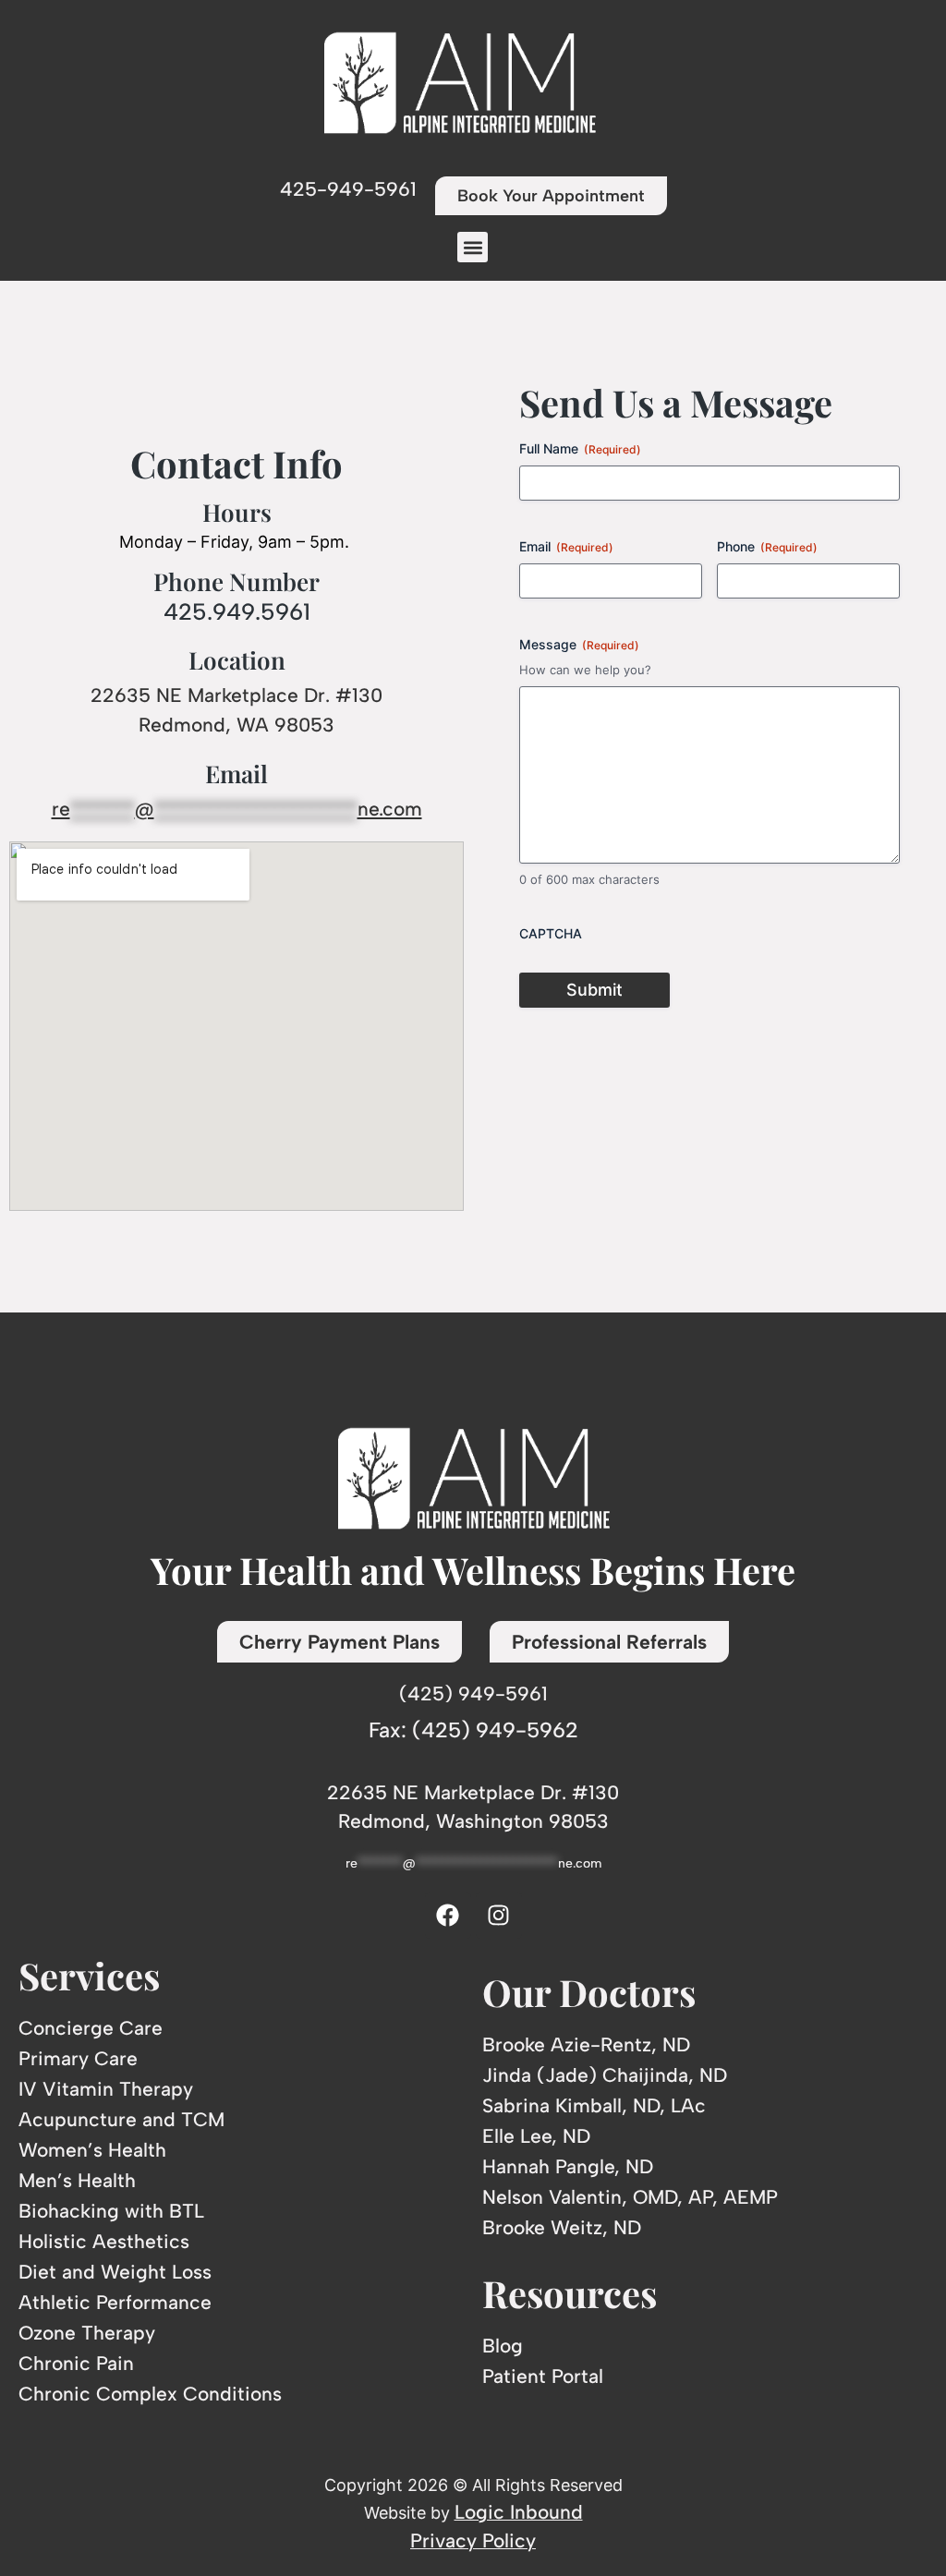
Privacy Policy (473, 2540)
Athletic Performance (115, 2302)
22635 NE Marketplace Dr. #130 (236, 695)
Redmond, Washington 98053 (473, 1821)
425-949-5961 (348, 189)
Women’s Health (92, 2150)
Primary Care (78, 2058)
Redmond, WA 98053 (236, 725)
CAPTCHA (551, 933)
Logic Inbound (519, 2512)
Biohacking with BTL (111, 2211)
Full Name (580, 448)
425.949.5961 (237, 611)
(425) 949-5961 (473, 1693)
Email (566, 546)
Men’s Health (77, 2180)
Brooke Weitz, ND (562, 2227)
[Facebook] (448, 1916)
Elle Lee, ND (536, 2136)
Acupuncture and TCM (121, 2119)
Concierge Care (91, 2028)
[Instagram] (499, 1916)
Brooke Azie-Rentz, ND (586, 2044)
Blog (503, 2346)
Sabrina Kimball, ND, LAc (594, 2105)
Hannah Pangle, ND (568, 2166)
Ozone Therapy (87, 2333)
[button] (473, 247)
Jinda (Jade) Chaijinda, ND (605, 2075)
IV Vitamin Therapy (106, 2089)
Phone (767, 546)
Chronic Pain (76, 2363)
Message (579, 644)
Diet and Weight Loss (115, 2272)
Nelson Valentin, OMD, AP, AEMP (630, 2197)
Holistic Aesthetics (104, 2241)
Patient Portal (543, 2376)
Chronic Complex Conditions (150, 2394)
